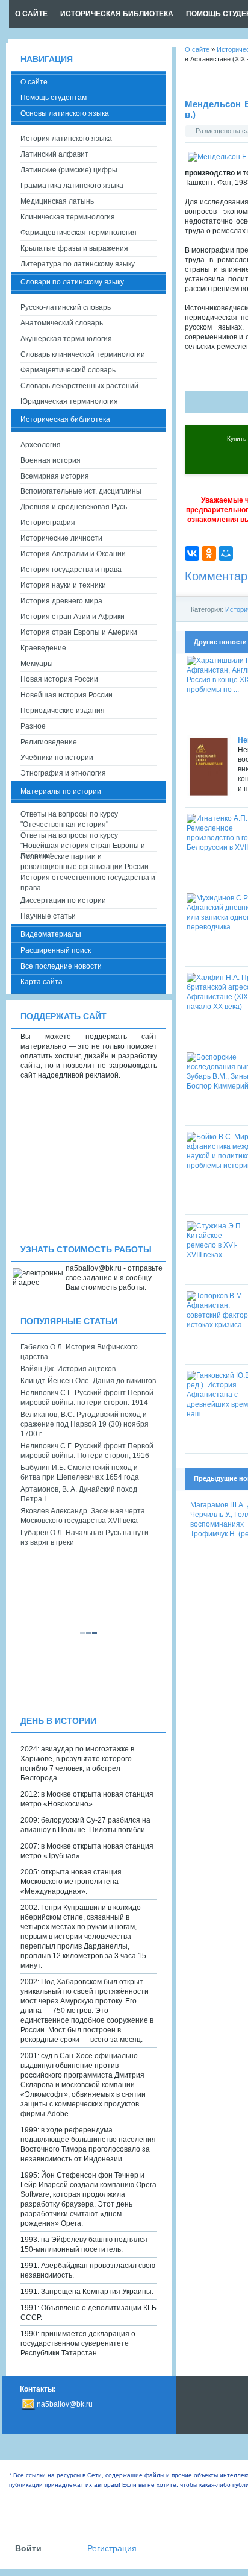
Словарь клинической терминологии (83, 354)
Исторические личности (61, 538)
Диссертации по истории (63, 900)
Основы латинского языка (65, 113)
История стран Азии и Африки (73, 617)
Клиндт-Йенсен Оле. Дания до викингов (88, 1381)
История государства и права (71, 570)
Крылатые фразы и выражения (74, 248)
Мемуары (37, 664)
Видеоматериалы (51, 934)
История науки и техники (63, 585)
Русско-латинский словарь (66, 307)
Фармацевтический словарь (68, 370)
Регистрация (112, 2549)
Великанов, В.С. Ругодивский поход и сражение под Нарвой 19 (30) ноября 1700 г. (85, 1424)
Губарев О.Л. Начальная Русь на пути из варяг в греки (85, 1538)
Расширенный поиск (56, 950)
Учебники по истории (57, 758)
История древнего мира (61, 601)
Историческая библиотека (65, 419)
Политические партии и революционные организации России (85, 862)
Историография (48, 523)
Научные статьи (48, 916)
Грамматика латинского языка (72, 186)
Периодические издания (63, 711)
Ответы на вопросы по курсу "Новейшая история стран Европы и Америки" (83, 841)
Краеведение (43, 648)
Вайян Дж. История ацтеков (68, 1369)
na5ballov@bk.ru (65, 2404)
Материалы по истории (61, 791)
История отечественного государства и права (88, 883)
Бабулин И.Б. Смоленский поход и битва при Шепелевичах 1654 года (80, 1472)
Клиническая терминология (68, 217)
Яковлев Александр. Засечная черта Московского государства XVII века (83, 1516)
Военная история (51, 460)
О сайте (34, 82)
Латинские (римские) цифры (69, 170)
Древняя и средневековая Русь (74, 507)
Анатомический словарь (62, 323)
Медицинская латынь (57, 201)
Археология (41, 445)
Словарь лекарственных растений (79, 386)
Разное (33, 726)
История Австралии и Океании (73, 554)
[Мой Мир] (226, 553)
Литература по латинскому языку (78, 264)
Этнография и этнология (63, 773)
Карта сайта (42, 982)
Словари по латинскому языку (72, 282)
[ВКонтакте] (192, 553)
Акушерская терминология (66, 339)
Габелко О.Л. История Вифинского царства (79, 1352)
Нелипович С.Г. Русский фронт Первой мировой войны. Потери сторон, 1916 (87, 1451)
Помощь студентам (54, 98)
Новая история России (59, 679)
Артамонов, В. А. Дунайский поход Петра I (79, 1494)
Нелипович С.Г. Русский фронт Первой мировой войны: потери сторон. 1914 (87, 1398)
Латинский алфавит (54, 154)
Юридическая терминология (69, 401)
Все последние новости (61, 966)
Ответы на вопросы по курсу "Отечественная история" (69, 819)
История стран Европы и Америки (79, 632)
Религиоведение (49, 742)
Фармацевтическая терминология (79, 233)
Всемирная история (55, 476)
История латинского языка (66, 139)
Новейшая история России (67, 695)
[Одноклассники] (209, 553)
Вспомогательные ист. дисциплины (81, 491)
